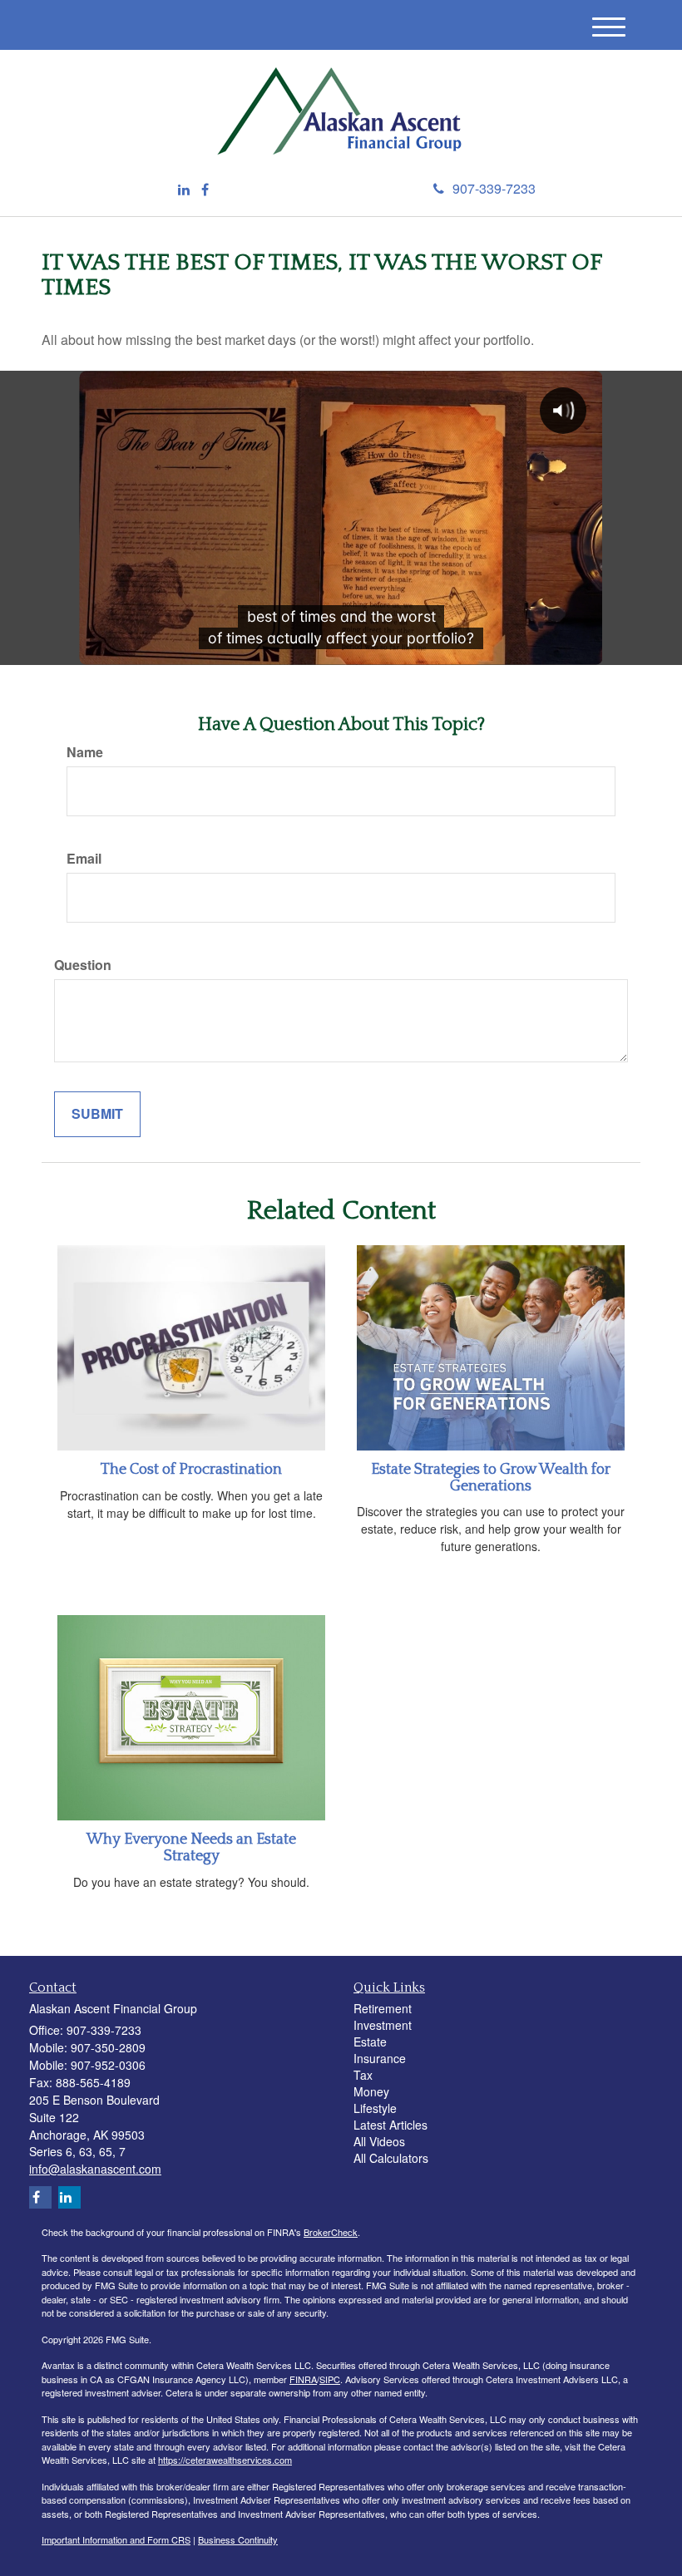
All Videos (379, 2141)
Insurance (380, 2058)
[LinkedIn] (184, 190)
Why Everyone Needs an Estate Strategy (191, 1848)
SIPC (330, 2379)
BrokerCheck (331, 2232)
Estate (370, 2042)
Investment (383, 2025)
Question (83, 965)
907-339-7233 (494, 188)
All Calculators (391, 2158)
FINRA (303, 2379)
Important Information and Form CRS (116, 2539)
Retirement (383, 2008)
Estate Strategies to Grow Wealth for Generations (491, 1478)
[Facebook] (205, 190)
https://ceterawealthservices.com (225, 2460)
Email (84, 859)
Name (85, 752)
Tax (363, 2075)
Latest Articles (390, 2125)
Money (371, 2091)
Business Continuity (238, 2539)
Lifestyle (375, 2108)
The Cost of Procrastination (191, 1470)
